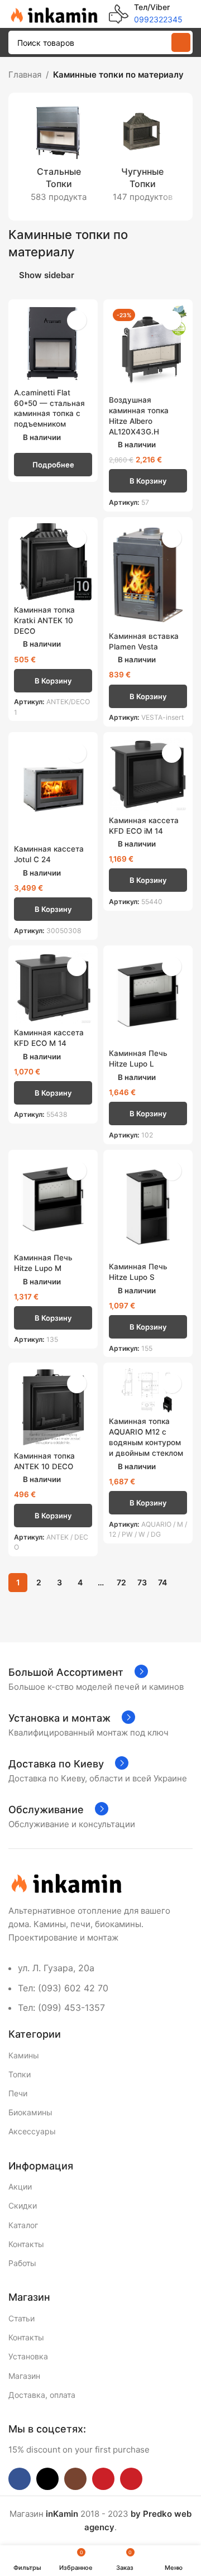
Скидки (23, 2205)
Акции (20, 2187)
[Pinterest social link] (131, 2479)
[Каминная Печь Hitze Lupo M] (53, 1202)
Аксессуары (32, 2131)
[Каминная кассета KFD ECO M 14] (53, 987)
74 (162, 1582)
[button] (148, 481)
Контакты (26, 2244)
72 (121, 1582)
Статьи (21, 2318)
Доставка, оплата (42, 2395)
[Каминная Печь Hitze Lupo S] (148, 1206)
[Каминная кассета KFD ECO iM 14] (148, 774)
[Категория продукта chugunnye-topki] (142, 157)
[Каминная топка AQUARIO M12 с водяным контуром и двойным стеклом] (148, 1390)
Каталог (23, 2225)
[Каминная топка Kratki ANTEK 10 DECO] (53, 562)
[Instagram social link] (75, 2479)
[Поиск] (181, 42)
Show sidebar (47, 275)
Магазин (24, 2376)
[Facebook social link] (20, 2479)
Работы (22, 2263)
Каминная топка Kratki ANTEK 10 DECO (44, 620)
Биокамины (30, 2112)
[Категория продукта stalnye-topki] (59, 157)
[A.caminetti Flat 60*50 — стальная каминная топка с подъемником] (53, 344)
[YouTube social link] (103, 2479)
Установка (28, 2356)
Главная (25, 75)
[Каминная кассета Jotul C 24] (53, 789)
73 (142, 1582)
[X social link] (47, 2479)
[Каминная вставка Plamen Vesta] (148, 575)
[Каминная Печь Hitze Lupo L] (148, 998)
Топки (20, 2074)
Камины (24, 2055)
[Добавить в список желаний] (77, 320)
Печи (18, 2093)
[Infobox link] (146, 14)
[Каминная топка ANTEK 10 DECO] (53, 1407)
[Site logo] (53, 13)
